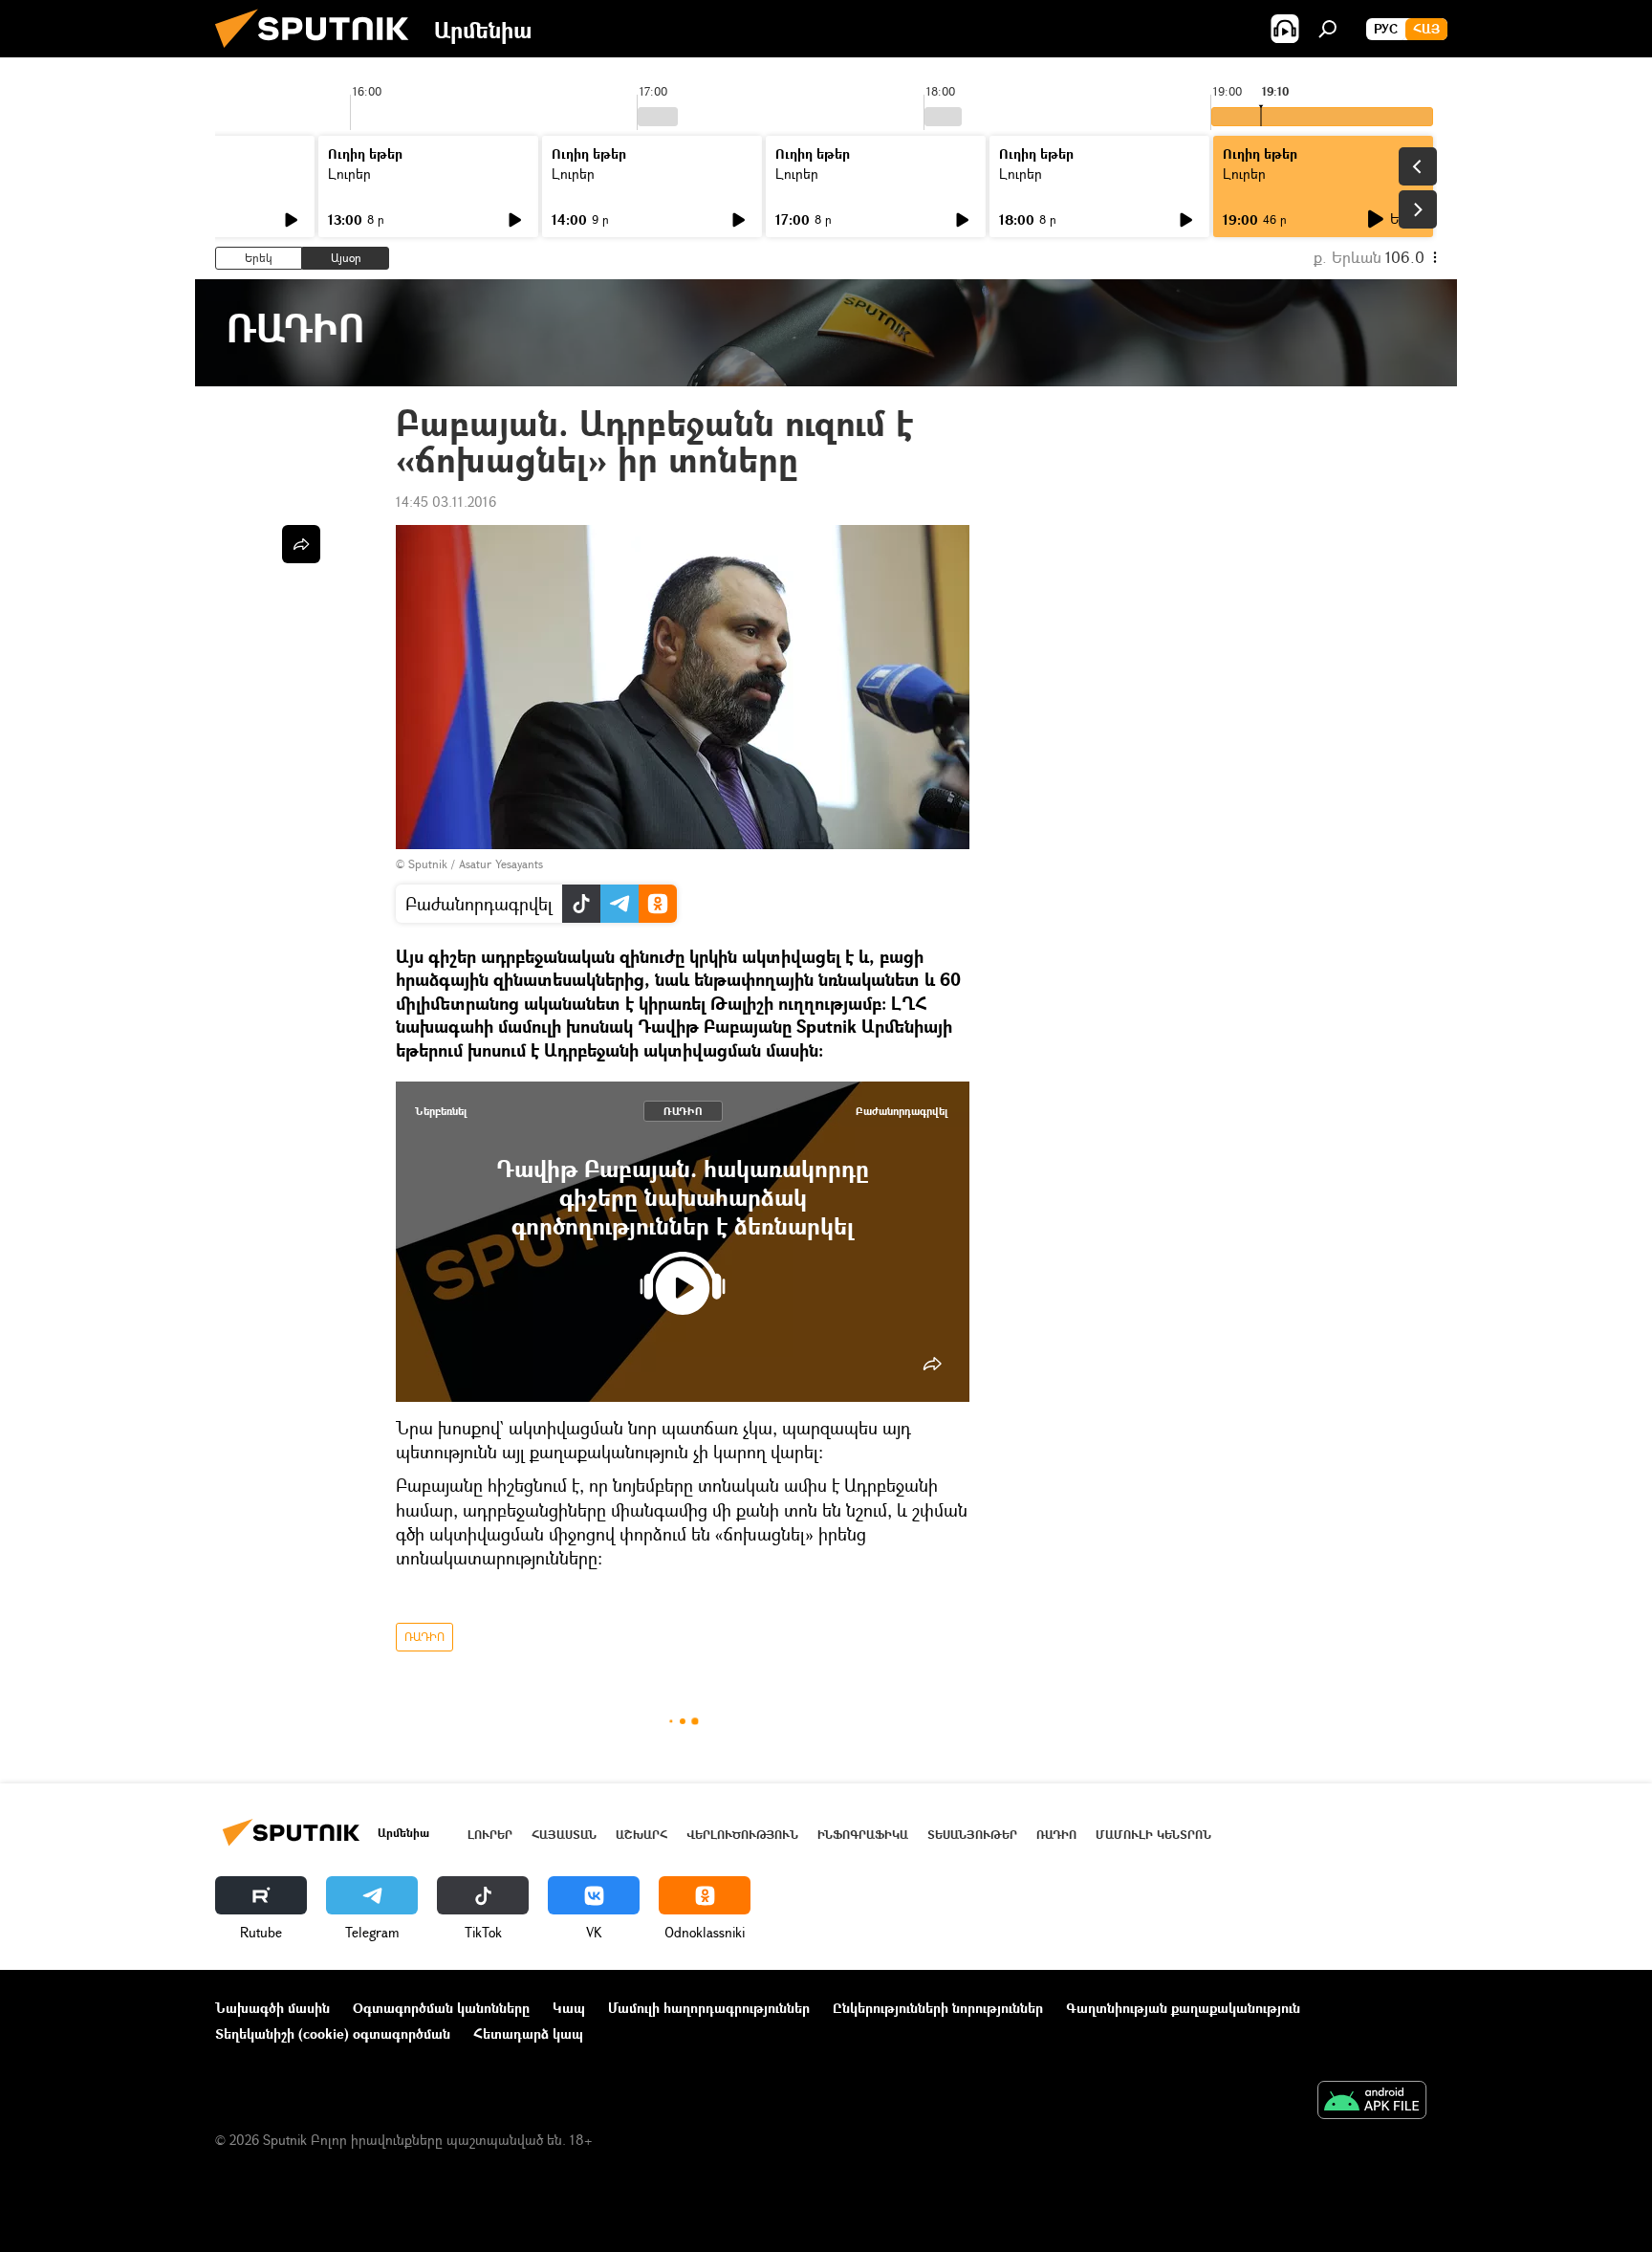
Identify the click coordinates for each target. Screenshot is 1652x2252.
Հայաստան (564, 1835)
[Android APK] (1372, 2102)
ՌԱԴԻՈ (683, 1111)
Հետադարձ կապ (528, 2033)
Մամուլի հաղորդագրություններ (709, 2008)
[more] (932, 1364)
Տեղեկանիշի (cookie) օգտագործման (333, 2033)
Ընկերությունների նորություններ (938, 2008)
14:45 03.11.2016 (446, 502)
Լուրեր (349, 174)
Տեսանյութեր (972, 1835)
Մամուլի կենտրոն (1153, 1835)
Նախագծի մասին (272, 2008)
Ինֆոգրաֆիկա (863, 1835)
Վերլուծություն (742, 1835)
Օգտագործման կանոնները (441, 2008)
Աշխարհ (641, 1835)
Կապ (569, 2008)
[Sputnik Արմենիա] (319, 52)
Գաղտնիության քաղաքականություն (1183, 2008)
